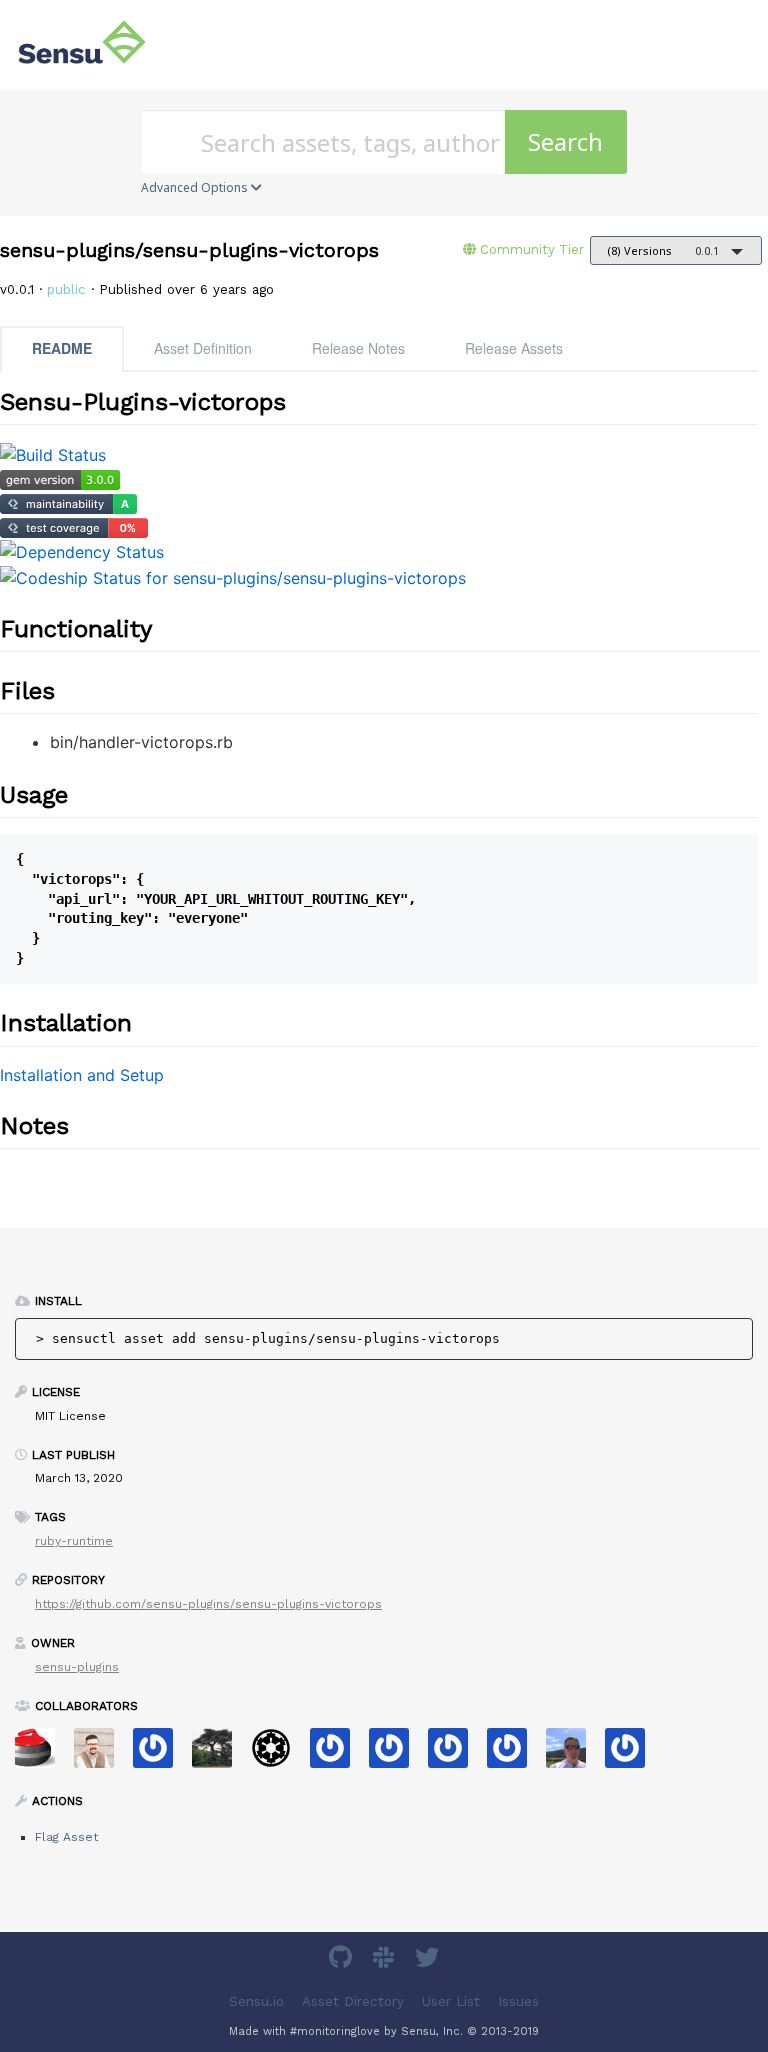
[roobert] (219, 1754)
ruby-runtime (74, 1541)
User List (451, 2001)
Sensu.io (256, 2001)
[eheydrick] (160, 1754)
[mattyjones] (396, 1754)
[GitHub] (343, 1960)
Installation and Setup (82, 1075)
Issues (518, 2001)
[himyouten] (337, 1754)
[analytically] (514, 1754)
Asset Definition (203, 348)
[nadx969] (632, 1754)
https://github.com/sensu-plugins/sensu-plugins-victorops (208, 1604)
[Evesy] (455, 1754)
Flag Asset (66, 1837)
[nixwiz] (573, 1754)
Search (565, 141)
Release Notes (358, 348)
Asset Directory (353, 2001)
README (62, 348)
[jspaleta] (42, 1754)
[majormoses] (278, 1754)
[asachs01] (101, 1754)
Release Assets (514, 348)
